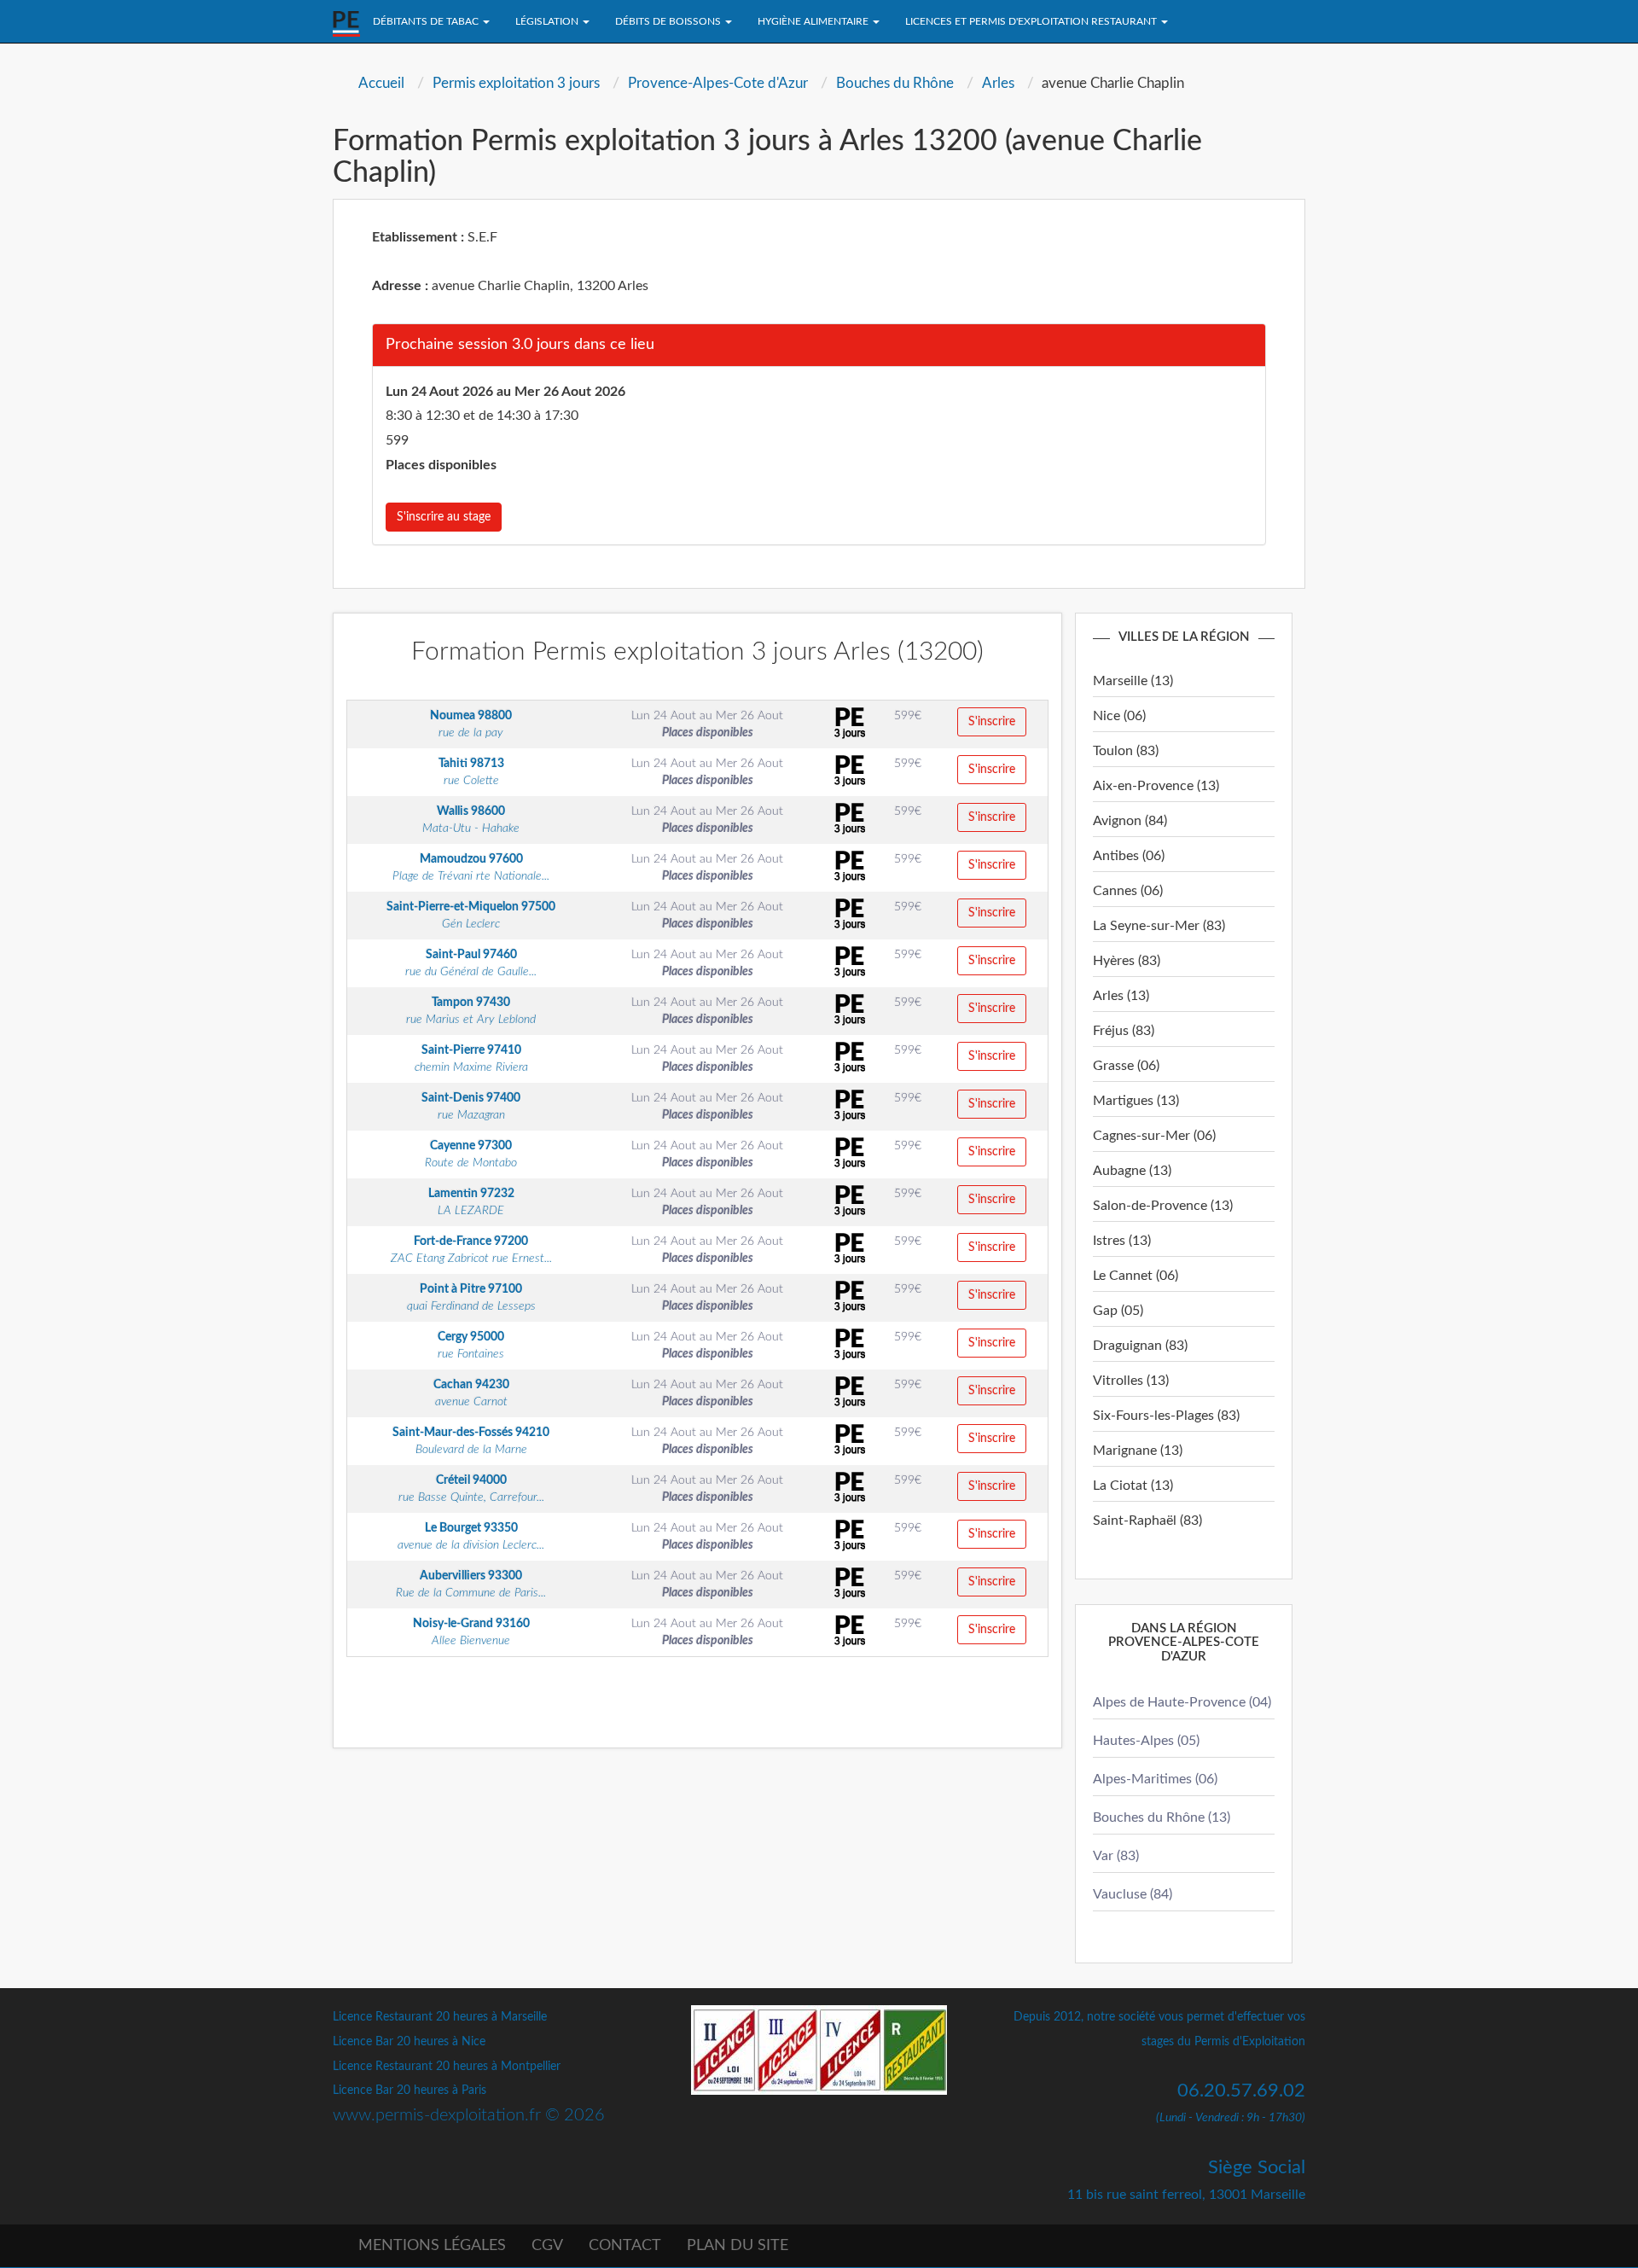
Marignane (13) (1138, 1451)
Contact (625, 2246)
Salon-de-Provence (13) (1163, 1206)
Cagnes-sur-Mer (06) (1154, 1136)
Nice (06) (1119, 716)
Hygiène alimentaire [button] (814, 21)
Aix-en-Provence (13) (1156, 786)
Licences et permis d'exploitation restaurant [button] (1032, 21)
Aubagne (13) (1132, 1171)
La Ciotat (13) (1133, 1486)
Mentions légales (432, 2246)
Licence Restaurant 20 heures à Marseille (440, 2017)
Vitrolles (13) (1131, 1381)
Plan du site (738, 2246)
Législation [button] (548, 21)
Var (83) (1116, 1856)
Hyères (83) (1127, 961)
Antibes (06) (1129, 856)
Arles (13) (1121, 996)
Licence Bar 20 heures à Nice (409, 2042)
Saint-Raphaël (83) (1147, 1521)
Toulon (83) (1126, 751)
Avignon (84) (1130, 821)
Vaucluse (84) (1133, 1894)
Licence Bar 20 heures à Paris (409, 2091)
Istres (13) (1122, 1241)
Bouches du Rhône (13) (1162, 1817)
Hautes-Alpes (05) (1146, 1741)
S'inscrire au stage (444, 517)
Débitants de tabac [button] (427, 21)
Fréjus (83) (1124, 1031)
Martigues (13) (1136, 1101)
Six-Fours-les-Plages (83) (1166, 1416)
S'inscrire (992, 722)
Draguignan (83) (1140, 1346)
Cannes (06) (1128, 891)
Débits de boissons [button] (669, 21)
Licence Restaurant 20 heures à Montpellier (447, 2067)
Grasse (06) (1126, 1066)
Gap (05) (1118, 1311)
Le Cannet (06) (1136, 1276)
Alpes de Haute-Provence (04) (1182, 1702)
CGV (547, 2246)
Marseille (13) (1133, 681)
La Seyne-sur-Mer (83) (1159, 926)
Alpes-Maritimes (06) (1155, 1779)
